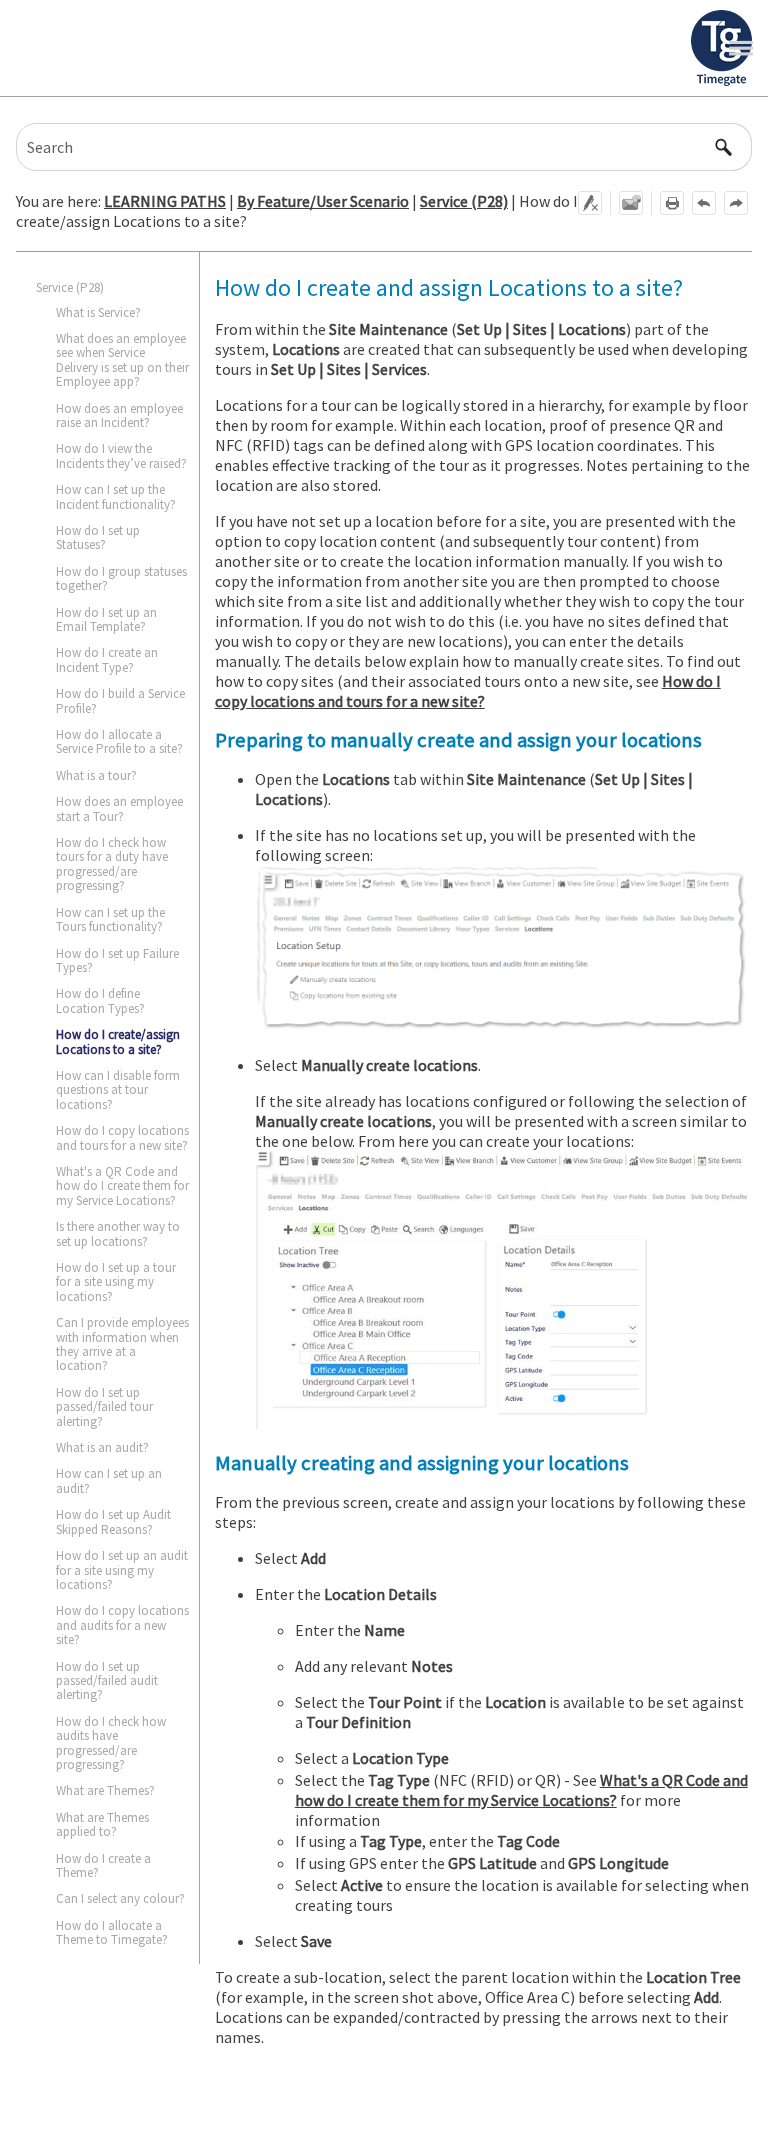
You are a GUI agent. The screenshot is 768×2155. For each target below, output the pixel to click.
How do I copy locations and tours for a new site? (122, 1137)
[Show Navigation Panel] (741, 48)
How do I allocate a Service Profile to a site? (119, 741)
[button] (724, 147)
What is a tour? (96, 775)
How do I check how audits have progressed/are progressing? (111, 1743)
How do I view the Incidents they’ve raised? (121, 455)
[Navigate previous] (704, 203)
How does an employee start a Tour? (119, 808)
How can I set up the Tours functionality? (110, 919)
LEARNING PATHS (165, 201)
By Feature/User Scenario (323, 201)
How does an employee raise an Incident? (119, 415)
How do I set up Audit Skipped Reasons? (113, 1521)
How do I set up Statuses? (98, 537)
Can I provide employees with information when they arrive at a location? (122, 1344)
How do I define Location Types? (100, 1000)
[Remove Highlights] (590, 203)
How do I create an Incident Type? (107, 659)
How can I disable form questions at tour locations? (118, 1090)
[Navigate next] (736, 203)
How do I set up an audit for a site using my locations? (122, 1570)
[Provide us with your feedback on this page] (631, 203)
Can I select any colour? (120, 1898)
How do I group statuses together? (121, 578)
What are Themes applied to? (102, 1824)
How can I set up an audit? (109, 1480)
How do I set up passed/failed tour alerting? (104, 1407)
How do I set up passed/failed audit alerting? (107, 1681)
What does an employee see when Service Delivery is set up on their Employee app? (122, 360)
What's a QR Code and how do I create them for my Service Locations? (122, 1186)
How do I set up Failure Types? (117, 960)
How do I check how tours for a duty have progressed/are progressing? (112, 864)
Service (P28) (464, 201)
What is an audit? (102, 1447)
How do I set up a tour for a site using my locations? (116, 1282)
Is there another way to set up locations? (118, 1233)
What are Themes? (105, 1790)
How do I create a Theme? (103, 1865)
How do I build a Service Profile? (120, 700)
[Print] (672, 203)
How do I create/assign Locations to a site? (118, 1041)
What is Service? (98, 312)
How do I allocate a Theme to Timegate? (112, 1932)
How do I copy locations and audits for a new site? (122, 1625)
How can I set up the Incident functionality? (116, 496)
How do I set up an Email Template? (106, 619)
